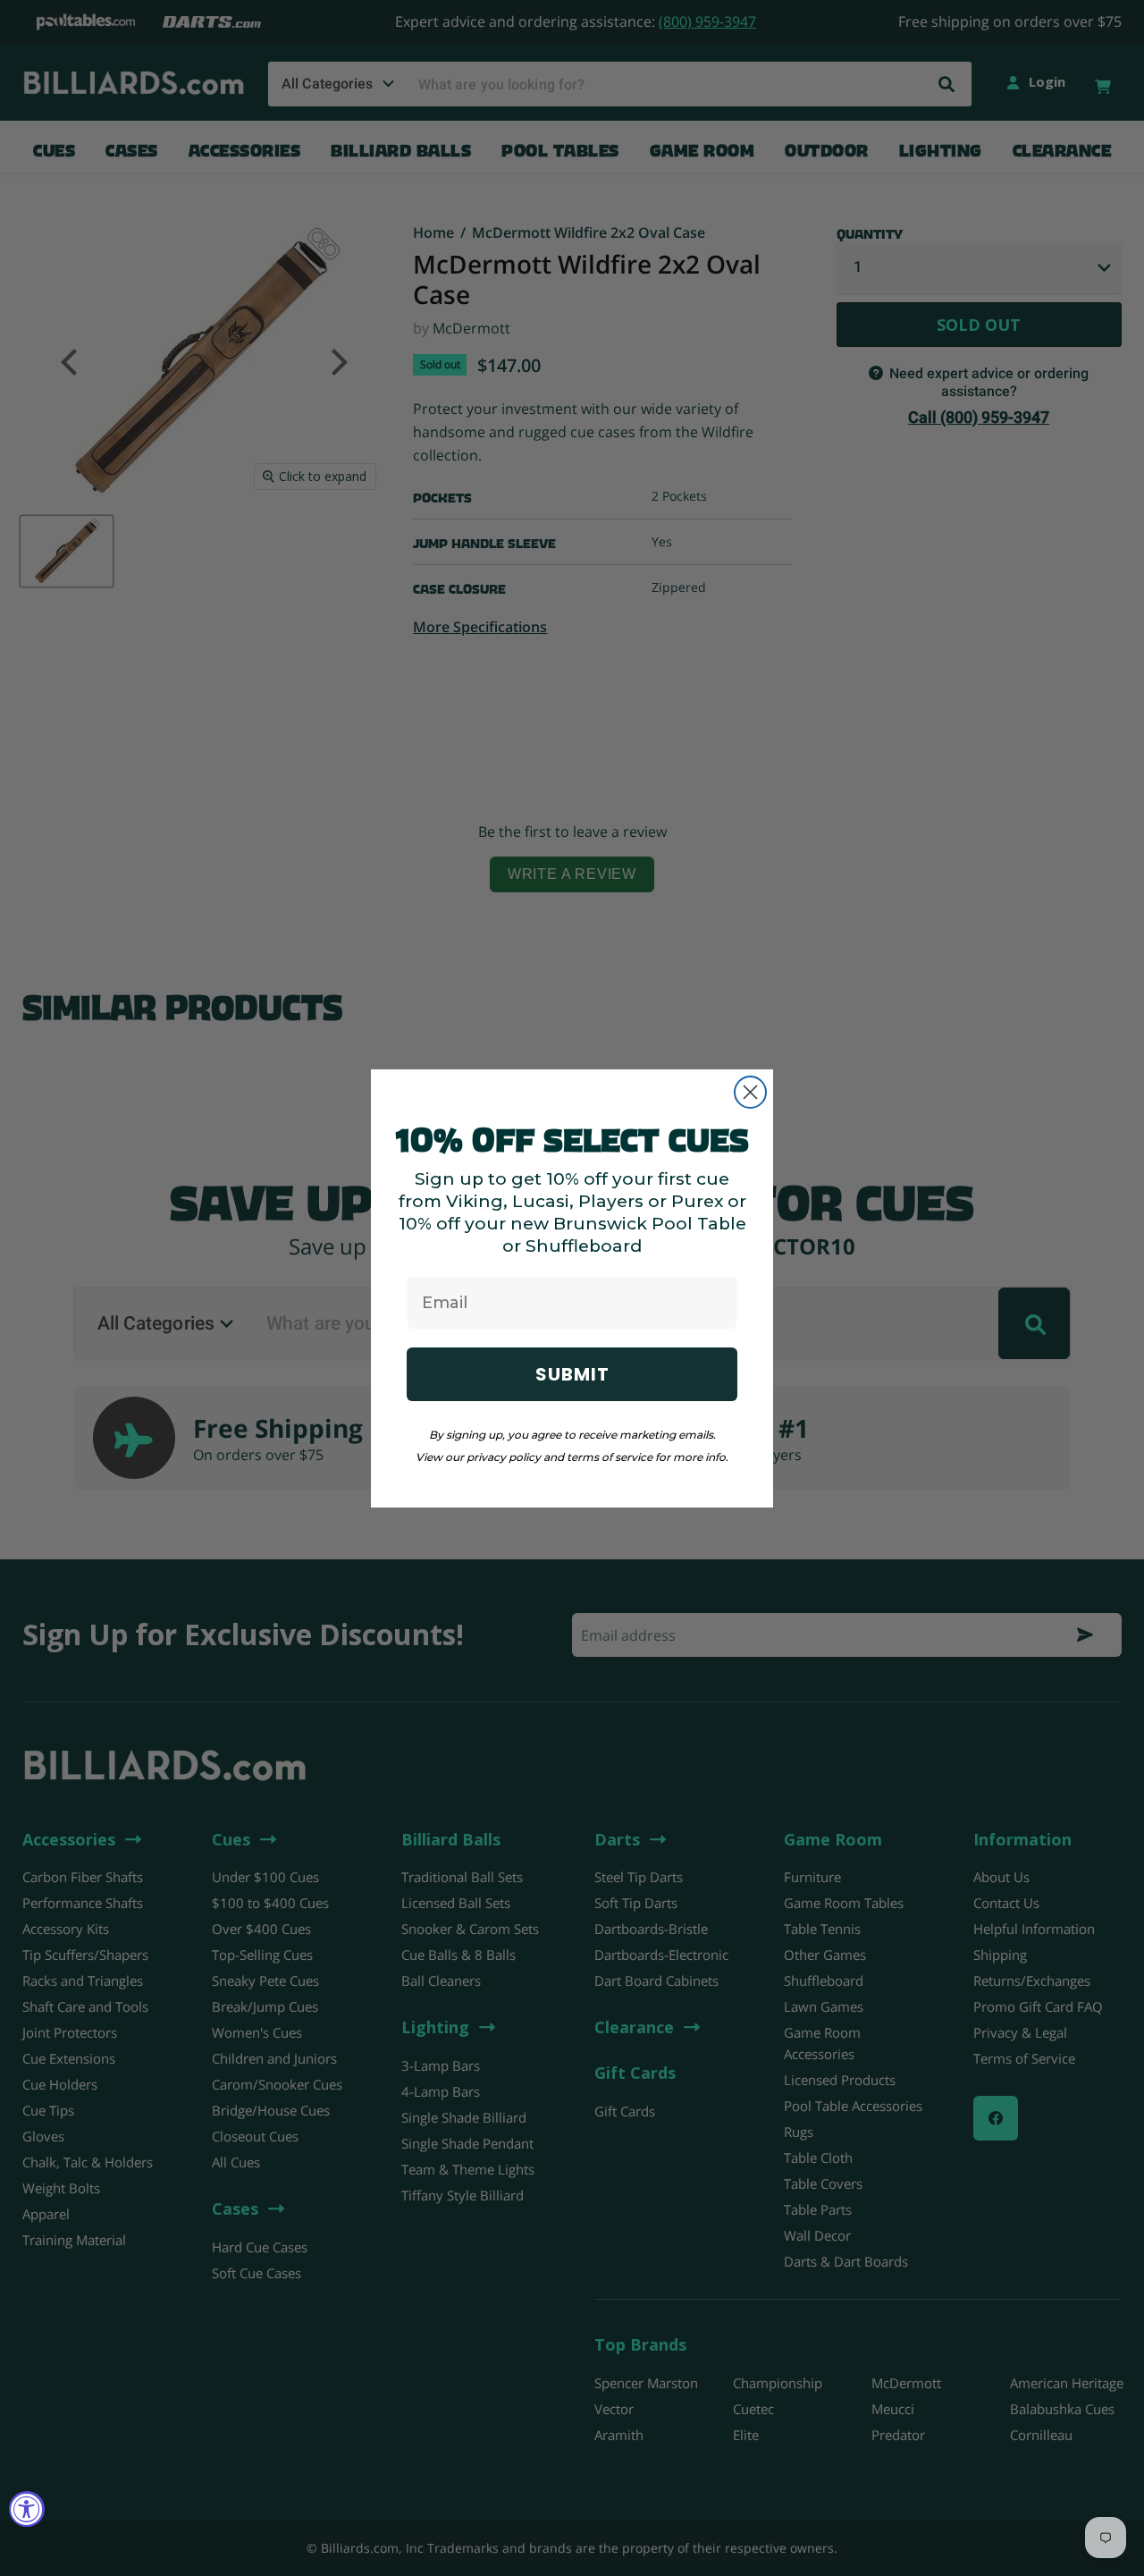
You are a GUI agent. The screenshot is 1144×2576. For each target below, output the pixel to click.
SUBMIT (572, 1374)
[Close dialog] (750, 1092)
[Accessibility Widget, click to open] (27, 2509)
